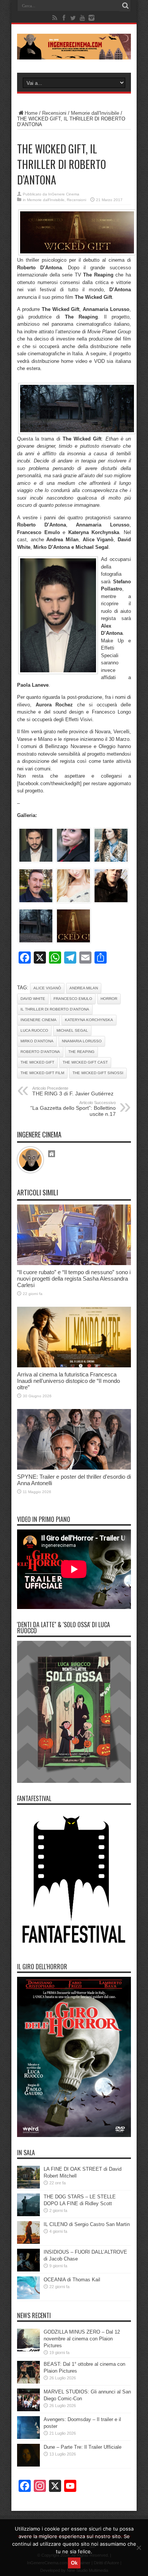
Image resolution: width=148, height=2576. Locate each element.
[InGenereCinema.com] (74, 54)
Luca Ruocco (34, 1030)
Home (31, 113)
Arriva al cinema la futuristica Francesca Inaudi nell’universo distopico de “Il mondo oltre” (68, 1381)
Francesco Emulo (73, 999)
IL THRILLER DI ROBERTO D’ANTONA (55, 1009)
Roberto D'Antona (40, 1052)
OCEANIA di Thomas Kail (72, 2280)
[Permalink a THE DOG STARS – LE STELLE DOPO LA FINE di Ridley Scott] (28, 2214)
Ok (74, 2563)
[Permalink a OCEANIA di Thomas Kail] (28, 2297)
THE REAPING (81, 1052)
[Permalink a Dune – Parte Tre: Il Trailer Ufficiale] (28, 2465)
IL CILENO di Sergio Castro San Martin (87, 2224)
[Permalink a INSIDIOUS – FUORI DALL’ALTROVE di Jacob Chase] (28, 2270)
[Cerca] (125, 6)
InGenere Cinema (64, 194)
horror (109, 999)
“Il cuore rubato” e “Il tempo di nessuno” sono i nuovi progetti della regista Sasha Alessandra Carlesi (74, 1279)
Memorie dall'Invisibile (95, 113)
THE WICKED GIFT (37, 1062)
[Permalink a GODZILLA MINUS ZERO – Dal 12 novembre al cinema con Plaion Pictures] (28, 2350)
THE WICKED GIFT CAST (85, 1062)
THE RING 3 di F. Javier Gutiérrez (73, 1091)
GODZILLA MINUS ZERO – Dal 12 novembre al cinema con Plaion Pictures (82, 2339)
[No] (139, 2548)
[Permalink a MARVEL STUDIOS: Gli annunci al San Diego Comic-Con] (28, 2410)
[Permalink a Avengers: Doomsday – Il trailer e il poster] (28, 2437)
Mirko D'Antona (37, 1041)
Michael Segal (72, 1030)
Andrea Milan (84, 988)
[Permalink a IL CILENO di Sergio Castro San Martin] (28, 2242)
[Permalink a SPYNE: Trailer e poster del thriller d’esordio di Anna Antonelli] (74, 1468)
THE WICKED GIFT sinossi (98, 1073)
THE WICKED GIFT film (42, 1073)
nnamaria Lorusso (82, 1041)
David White (33, 999)
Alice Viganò (47, 988)
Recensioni (54, 113)
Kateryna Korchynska (89, 1020)
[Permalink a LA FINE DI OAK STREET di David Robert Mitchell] (28, 2187)
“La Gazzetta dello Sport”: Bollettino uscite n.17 (73, 1109)
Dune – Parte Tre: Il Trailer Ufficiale (83, 2447)
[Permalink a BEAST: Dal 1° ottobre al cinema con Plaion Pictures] (28, 2382)
